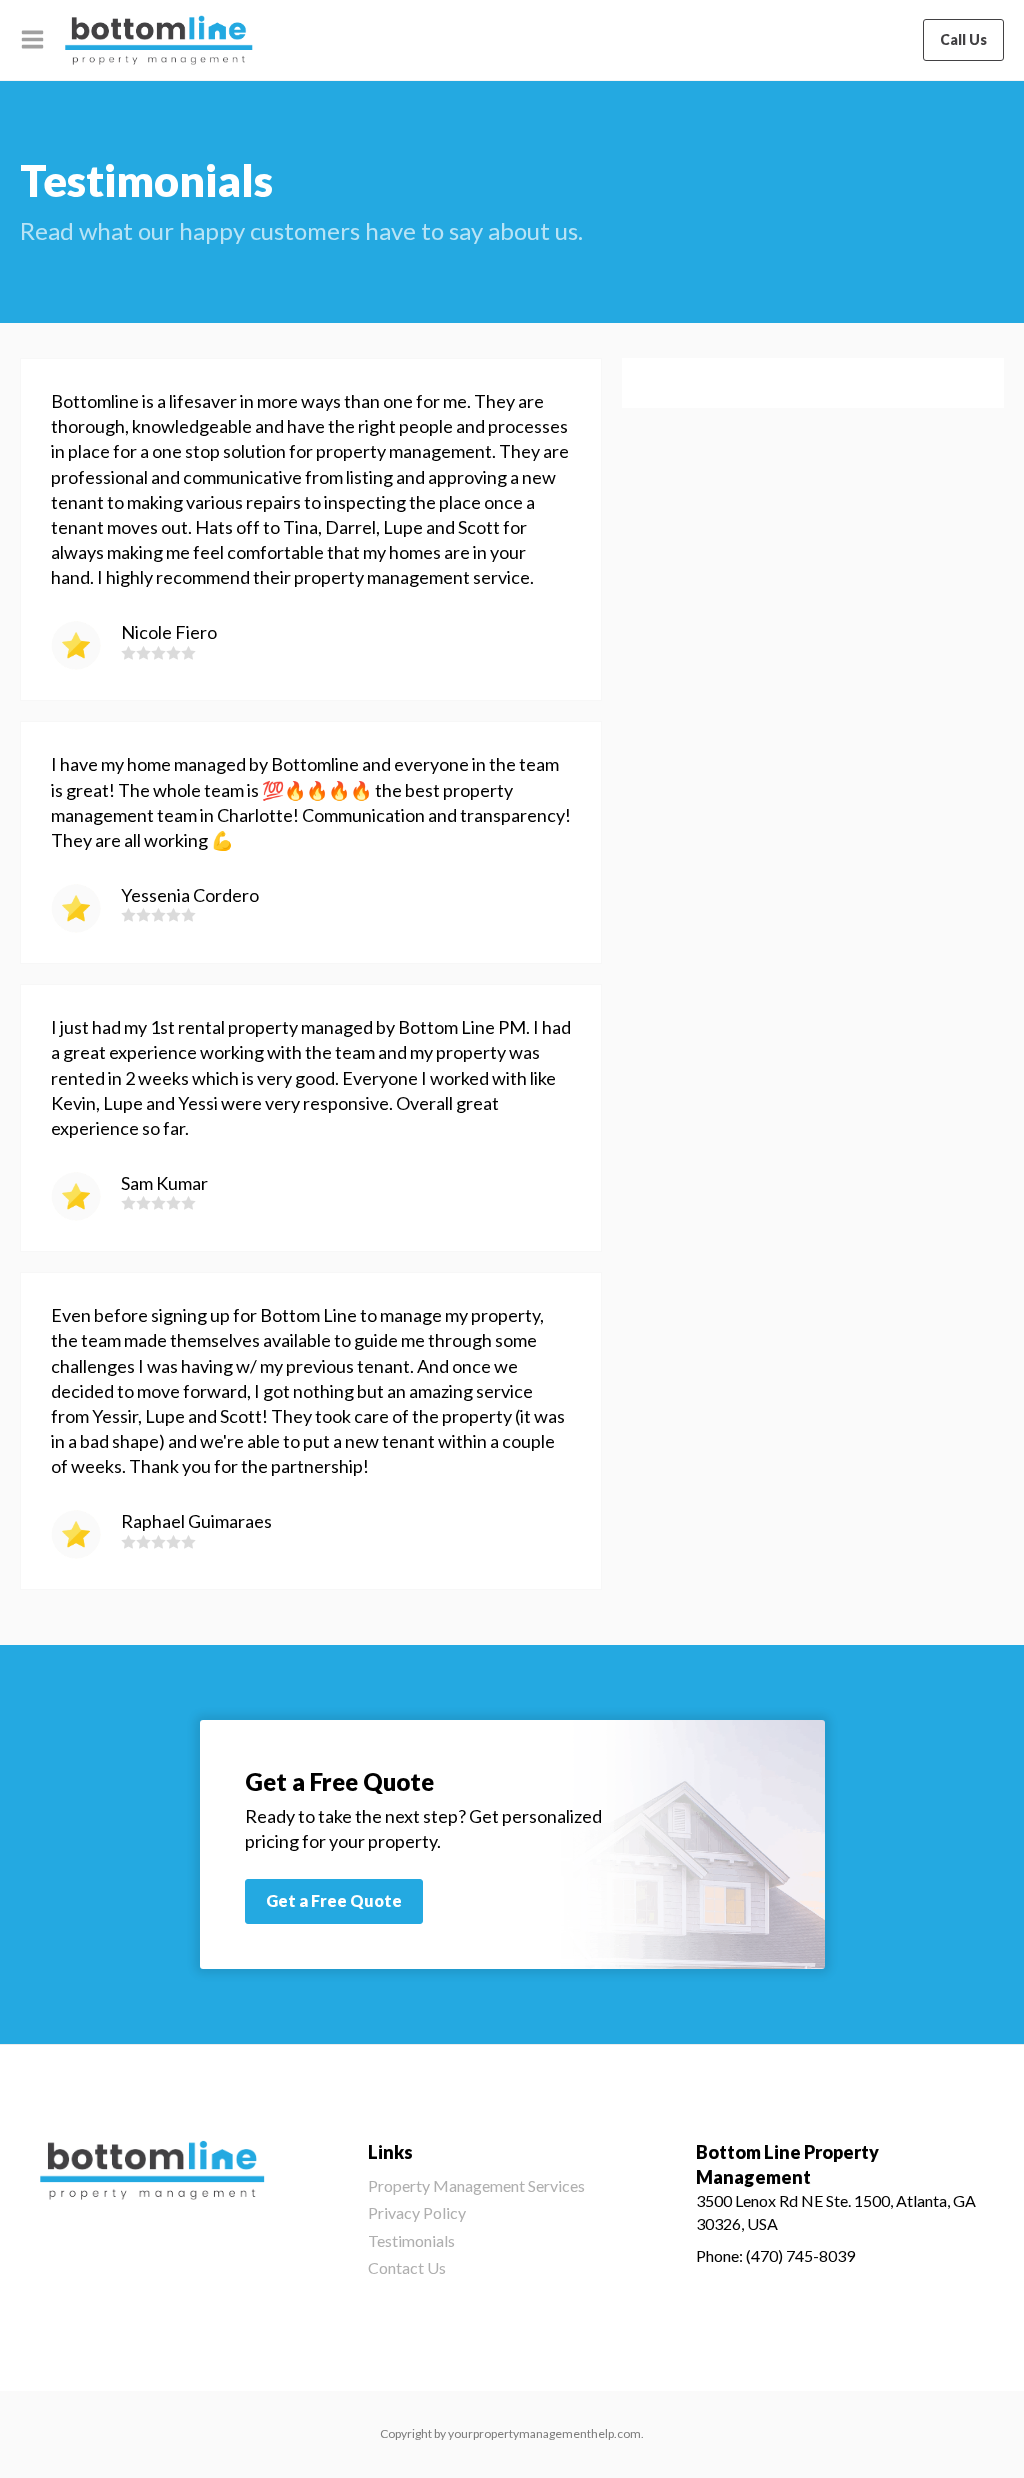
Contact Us (407, 2267)
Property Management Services (476, 2185)
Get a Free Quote (334, 1900)
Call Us (963, 39)
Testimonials (411, 2240)
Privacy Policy (417, 2212)
